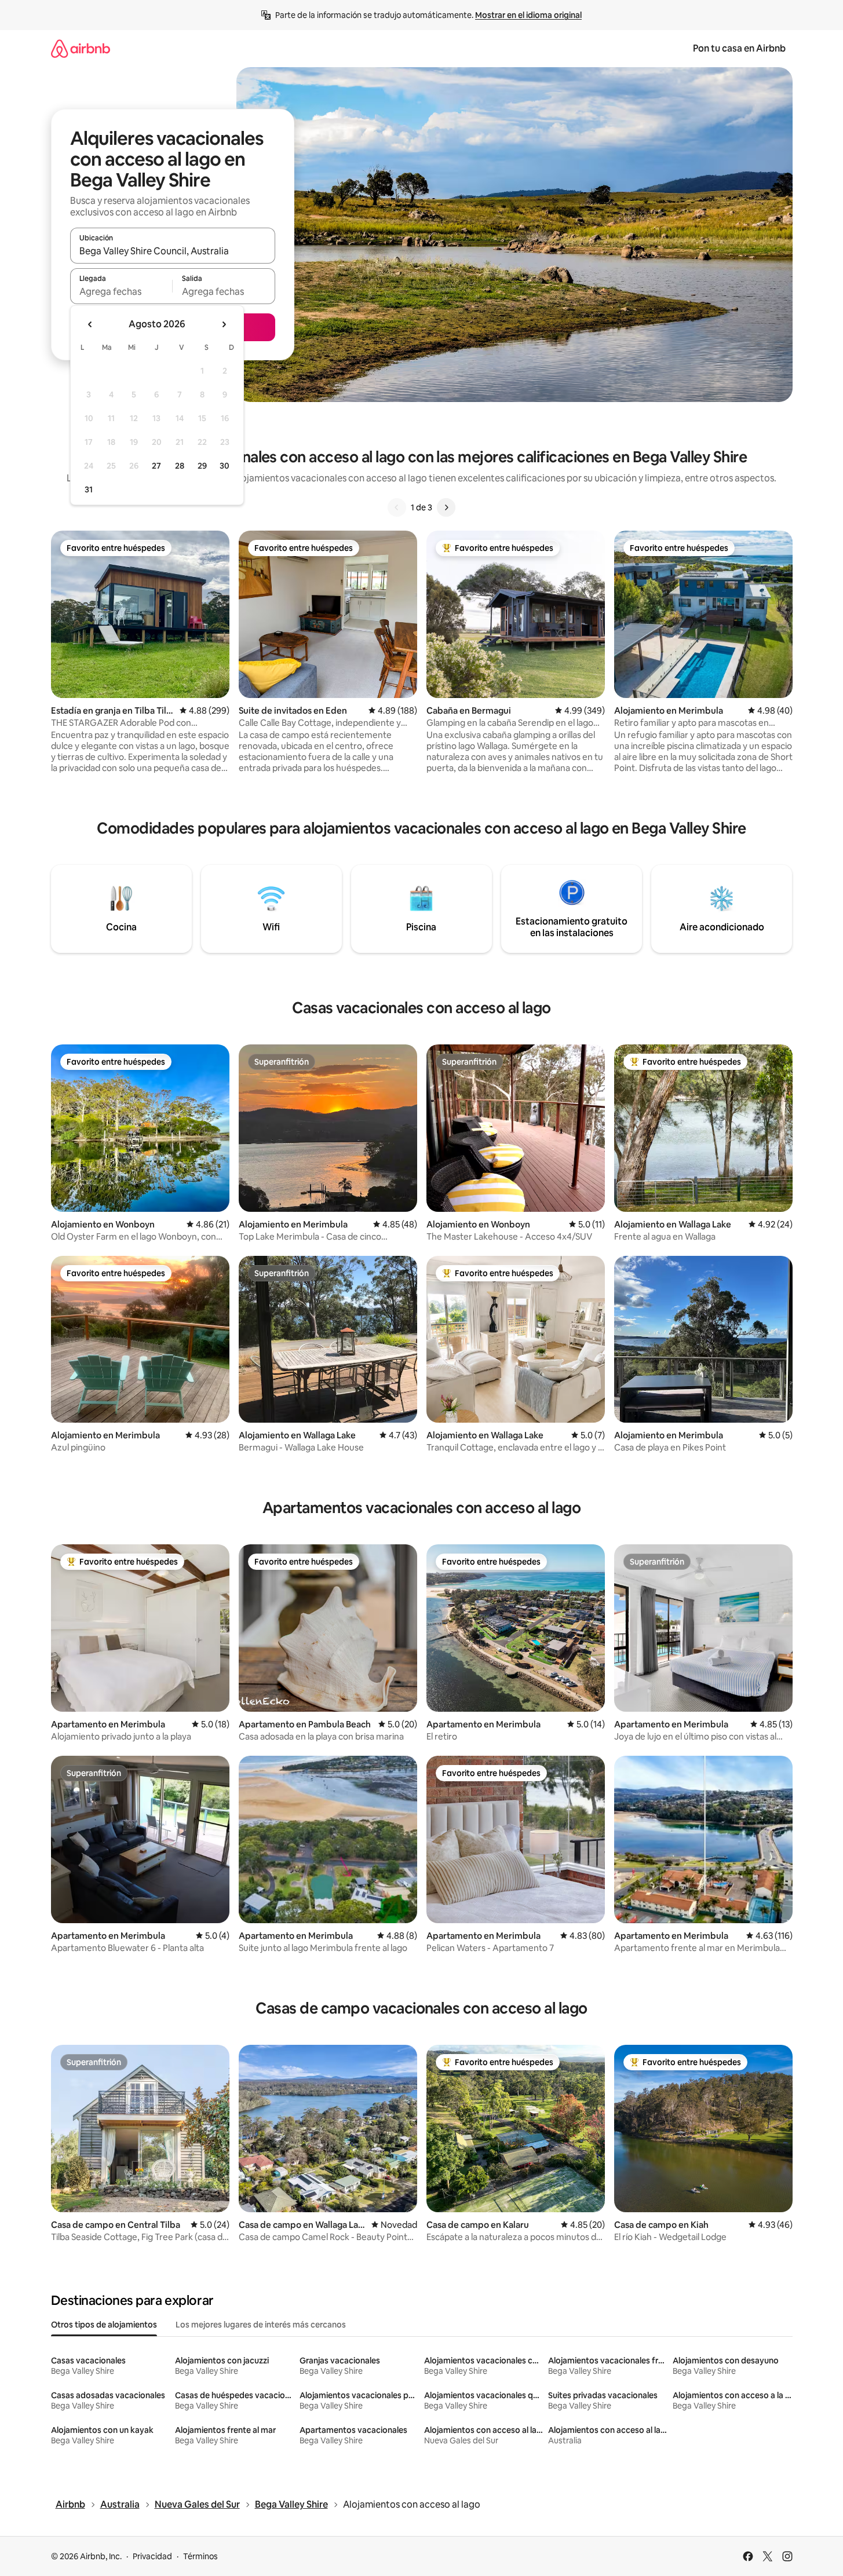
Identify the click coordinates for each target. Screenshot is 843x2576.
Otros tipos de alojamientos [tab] (104, 2325)
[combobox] (173, 251)
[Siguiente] (446, 507)
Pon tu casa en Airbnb (739, 48)
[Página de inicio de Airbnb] (81, 48)
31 (89, 489)
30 (225, 466)
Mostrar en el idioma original (528, 15)
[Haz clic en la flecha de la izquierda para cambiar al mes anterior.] (90, 324)
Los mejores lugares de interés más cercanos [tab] (261, 2325)
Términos (200, 2556)
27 (156, 466)
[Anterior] (397, 507)
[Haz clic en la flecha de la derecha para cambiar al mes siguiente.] (224, 324)
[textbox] (121, 291)
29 (202, 466)
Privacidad (152, 2556)
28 (180, 466)
